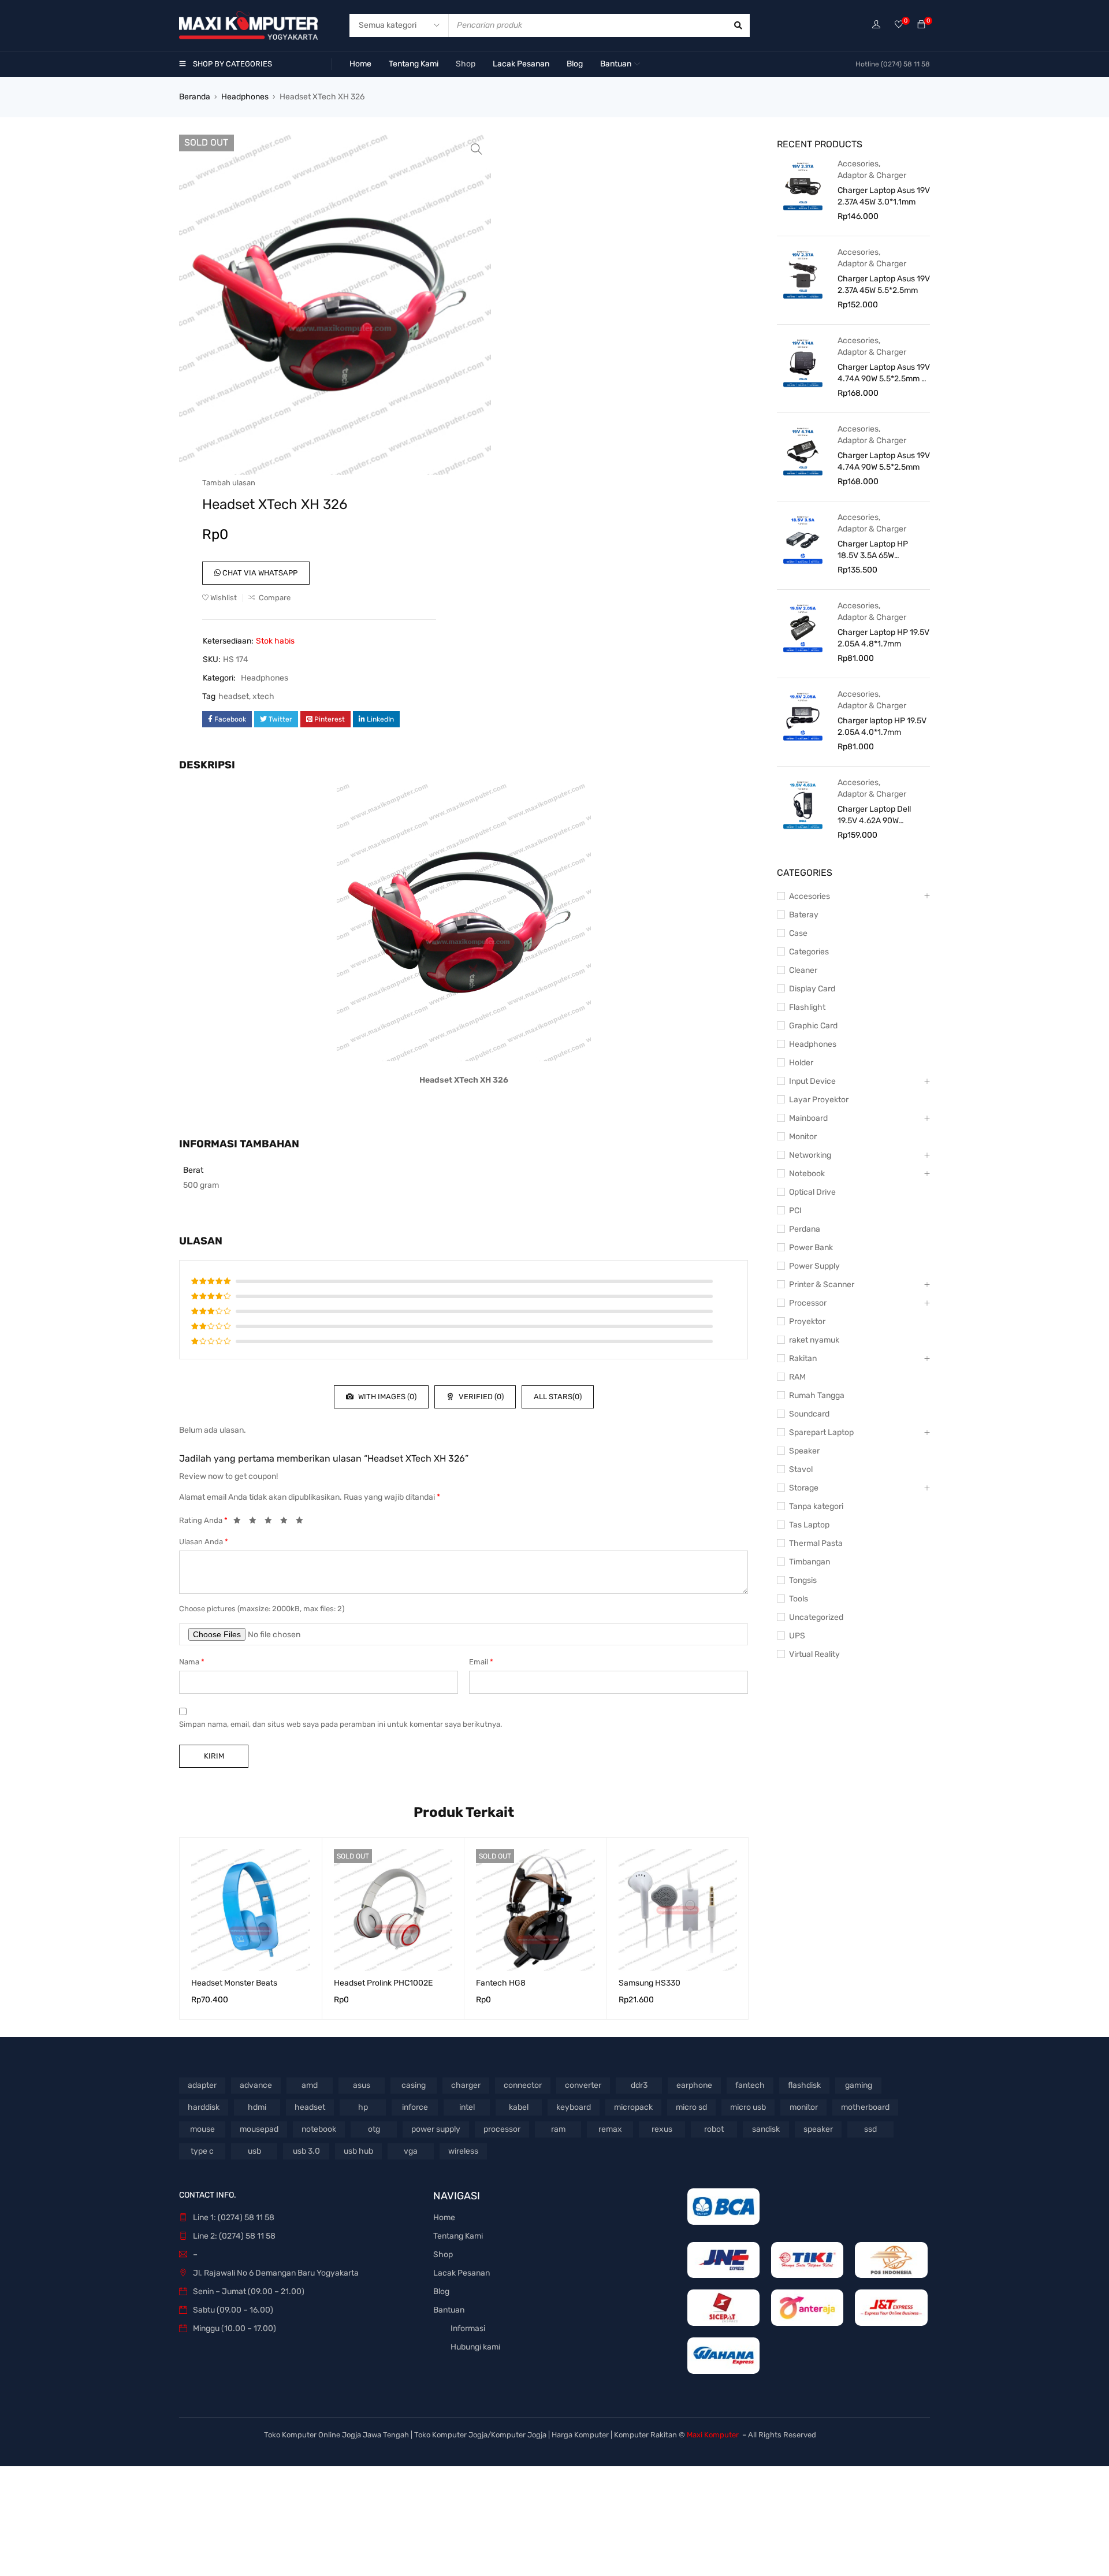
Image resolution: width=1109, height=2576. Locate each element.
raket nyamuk (814, 1340)
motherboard (865, 2107)
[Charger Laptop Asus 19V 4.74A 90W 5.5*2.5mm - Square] (803, 362)
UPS (797, 1636)
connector (523, 2085)
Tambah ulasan (229, 483)
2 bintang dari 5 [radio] (256, 1522)
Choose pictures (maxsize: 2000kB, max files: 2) (262, 1609)
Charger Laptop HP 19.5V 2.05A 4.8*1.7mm (883, 638)
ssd (870, 2129)
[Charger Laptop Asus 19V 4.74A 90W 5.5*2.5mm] (803, 451)
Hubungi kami (475, 2347)
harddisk (204, 2107)
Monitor (803, 1137)
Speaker (804, 1451)
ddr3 (639, 2085)
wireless (463, 2151)
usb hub (358, 2151)
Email (481, 1662)
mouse (202, 2129)
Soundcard (809, 1414)
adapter (202, 2085)
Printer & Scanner (822, 1285)
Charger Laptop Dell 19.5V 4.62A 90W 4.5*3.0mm (874, 815)
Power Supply (814, 1266)
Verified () (480, 1397)
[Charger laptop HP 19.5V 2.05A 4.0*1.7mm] (803, 716)
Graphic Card (813, 1026)
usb (254, 2151)
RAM (797, 1377)
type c (202, 2151)
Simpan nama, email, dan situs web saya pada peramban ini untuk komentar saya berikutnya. (340, 1724)
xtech (263, 696)
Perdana (805, 1229)
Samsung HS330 (650, 1983)
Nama (192, 1662)
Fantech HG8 (501, 1983)
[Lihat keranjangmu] (921, 25)
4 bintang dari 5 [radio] (287, 1522)
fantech (750, 2085)
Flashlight (807, 1007)
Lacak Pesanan (462, 2273)
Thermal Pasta (816, 1543)
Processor (808, 1303)
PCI (795, 1211)
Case (798, 933)
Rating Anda (203, 1520)
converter (583, 2085)
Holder (801, 1063)
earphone (694, 2085)
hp (363, 2107)
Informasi (468, 2328)
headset (234, 696)
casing (414, 2085)
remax (610, 2129)
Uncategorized (816, 1617)
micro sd (691, 2107)
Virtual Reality (814, 1654)
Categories (809, 952)
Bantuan (449, 2310)
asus (362, 2085)
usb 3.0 (306, 2151)
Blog (441, 2291)
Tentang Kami (458, 2236)
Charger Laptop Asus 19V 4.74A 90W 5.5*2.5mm (884, 461)
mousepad (259, 2129)
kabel (519, 2107)
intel (467, 2107)
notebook (319, 2129)
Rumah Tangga (817, 1395)
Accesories (858, 164)
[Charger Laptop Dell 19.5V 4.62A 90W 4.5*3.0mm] (803, 804)
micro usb (748, 2107)
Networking (810, 1155)
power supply (436, 2129)
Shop (443, 2255)
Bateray (804, 915)
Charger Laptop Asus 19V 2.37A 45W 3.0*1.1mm (884, 196)
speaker (818, 2129)
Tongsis (803, 1580)
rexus (662, 2129)
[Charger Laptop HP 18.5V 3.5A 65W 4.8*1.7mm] (803, 539)
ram (558, 2129)
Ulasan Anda (204, 1542)
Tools (799, 1599)
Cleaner (803, 970)
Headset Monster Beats (234, 1983)
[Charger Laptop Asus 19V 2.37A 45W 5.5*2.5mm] (803, 274)
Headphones (245, 97)
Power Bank (811, 1248)
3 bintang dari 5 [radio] (271, 1522)
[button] (477, 149)
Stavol (801, 1469)
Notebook (807, 1174)
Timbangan (810, 1562)
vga (411, 2151)
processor (502, 2129)
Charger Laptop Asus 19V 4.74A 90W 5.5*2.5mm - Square (884, 373)
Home (444, 2218)
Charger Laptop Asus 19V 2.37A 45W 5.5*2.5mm (884, 285)
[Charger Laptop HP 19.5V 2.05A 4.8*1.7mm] (803, 627)
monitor (804, 2107)
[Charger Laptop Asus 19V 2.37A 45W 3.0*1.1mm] (803, 185)
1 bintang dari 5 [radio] (240, 1522)
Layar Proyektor (819, 1100)
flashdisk (804, 2085)
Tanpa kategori (816, 1506)
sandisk (766, 2129)
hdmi (257, 2107)
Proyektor (807, 1322)
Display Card (812, 989)
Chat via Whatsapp (259, 573)
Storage (804, 1488)
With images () (386, 1397)
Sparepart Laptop (821, 1432)
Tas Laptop (809, 1525)
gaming (859, 2085)
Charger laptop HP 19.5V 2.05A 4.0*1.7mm (882, 726)
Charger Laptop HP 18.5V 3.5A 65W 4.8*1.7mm (873, 550)
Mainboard (808, 1118)
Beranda (195, 97)
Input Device (812, 1081)
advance (256, 2085)
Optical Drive (812, 1192)
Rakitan (803, 1358)
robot (714, 2129)
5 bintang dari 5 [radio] (303, 1522)
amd (310, 2085)
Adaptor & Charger (872, 175)
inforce (415, 2107)
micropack (633, 2107)
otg (374, 2129)
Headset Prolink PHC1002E (383, 1983)
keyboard (574, 2107)
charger (466, 2085)
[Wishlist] (899, 25)
